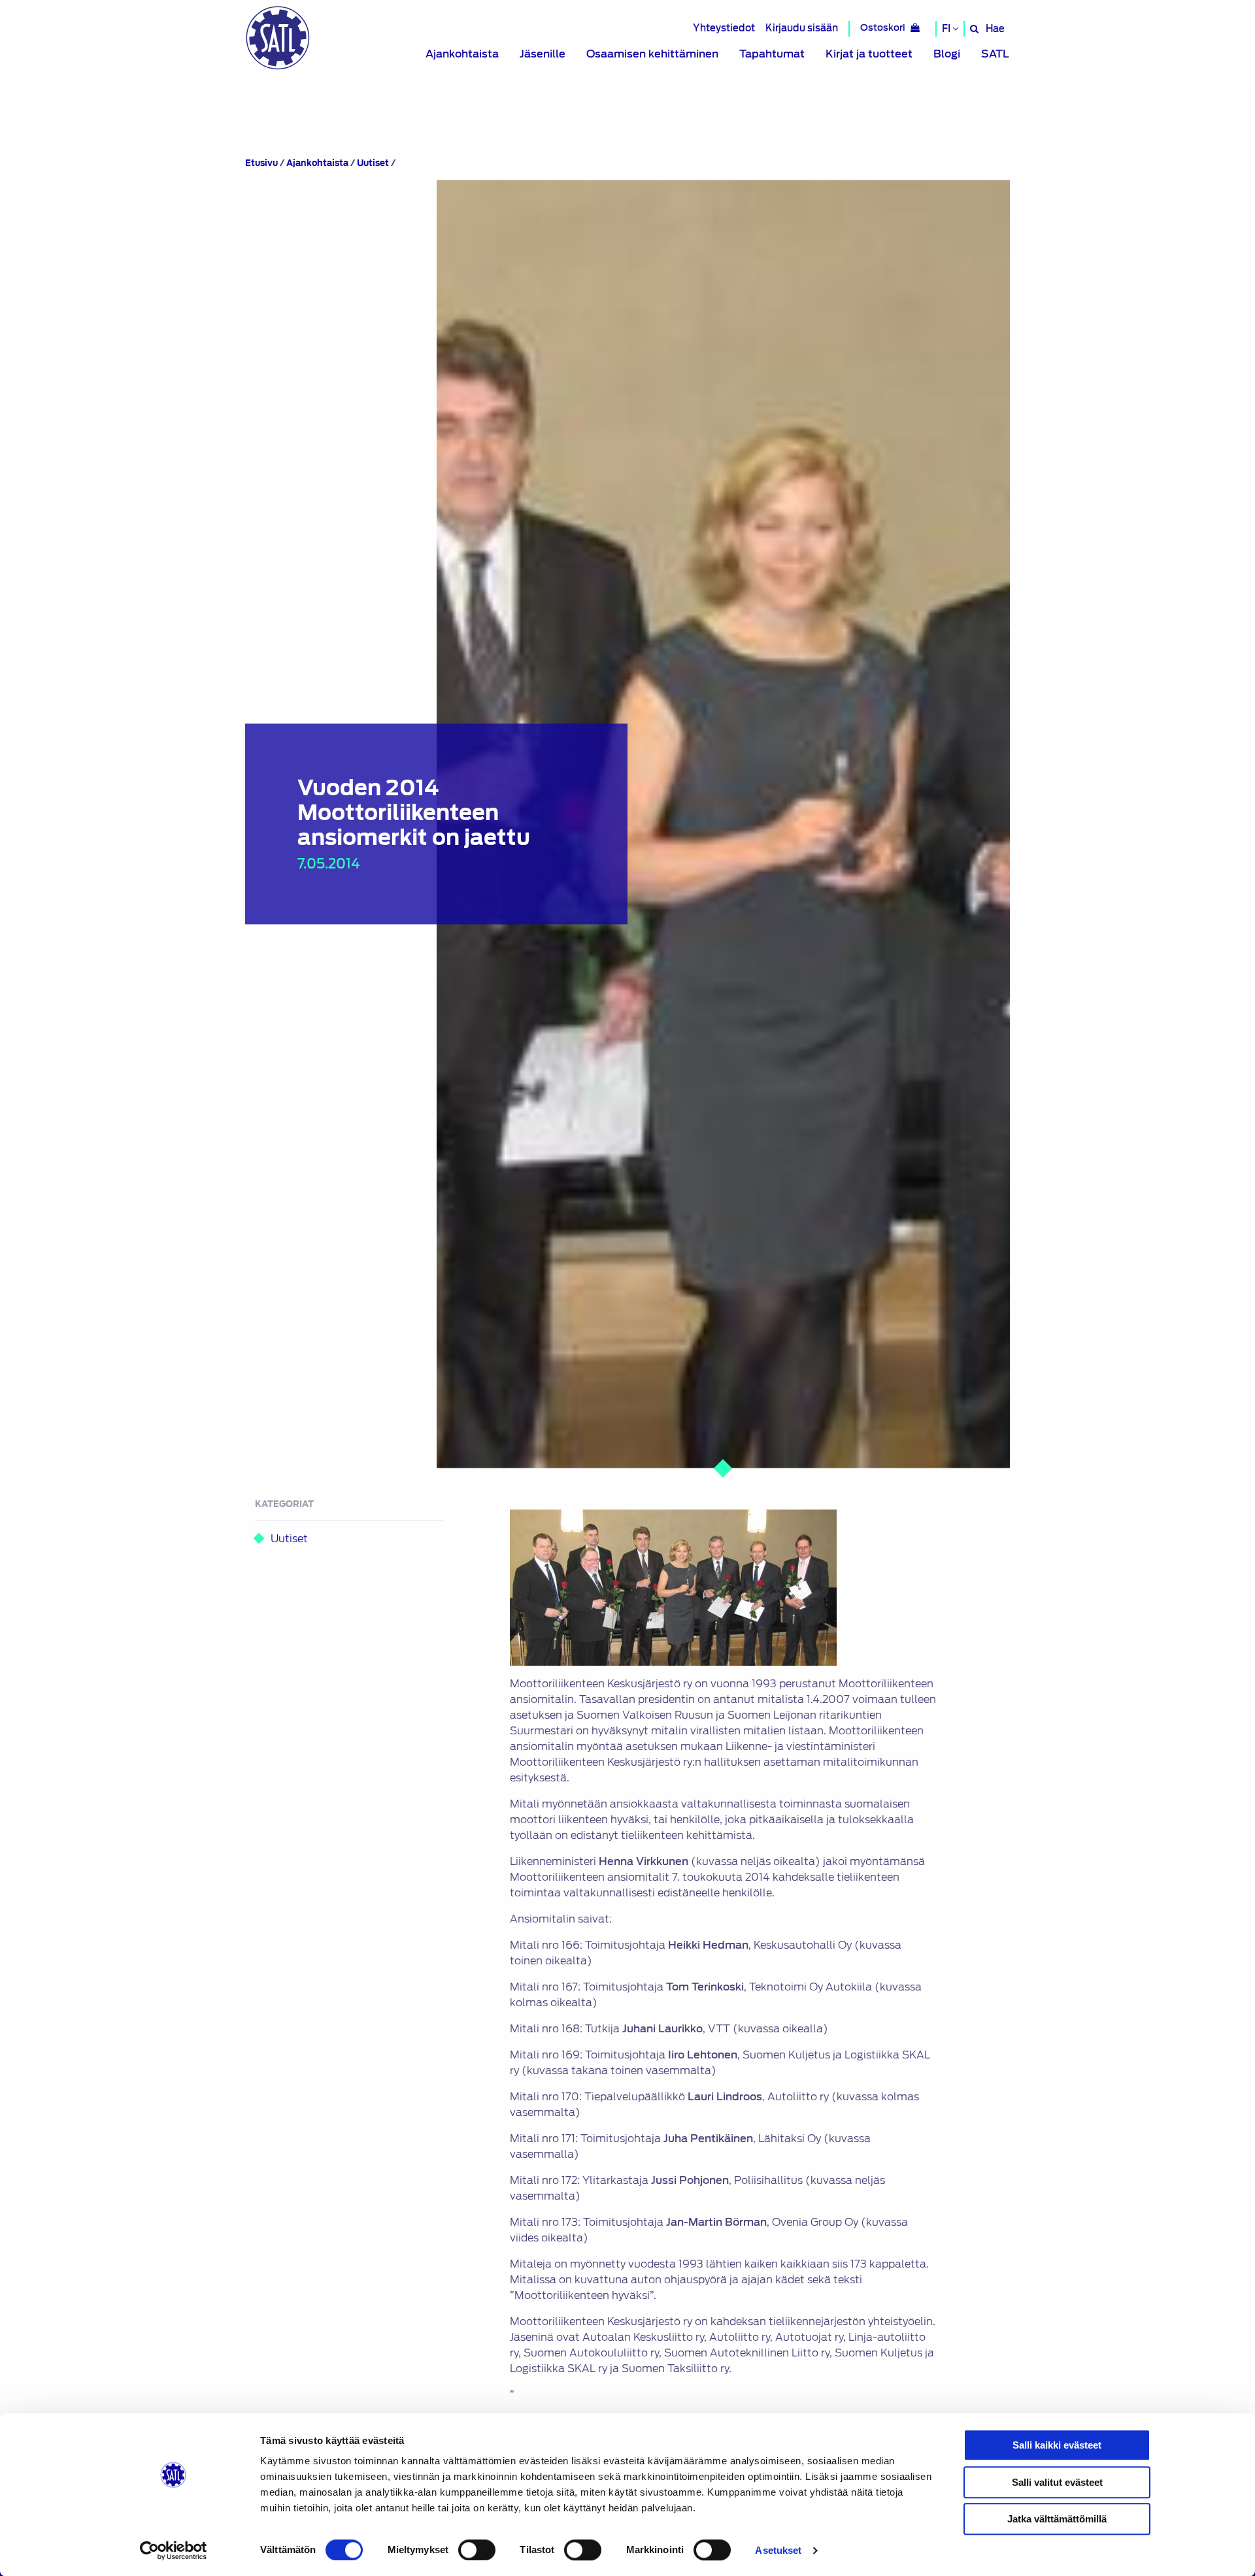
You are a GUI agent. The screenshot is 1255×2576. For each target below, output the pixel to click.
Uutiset (373, 163)
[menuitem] (462, 54)
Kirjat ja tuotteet (869, 54)
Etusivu (261, 163)
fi (947, 29)
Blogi (947, 54)
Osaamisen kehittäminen (652, 54)
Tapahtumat (772, 54)
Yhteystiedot (724, 28)
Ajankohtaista (462, 54)
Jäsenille (543, 54)
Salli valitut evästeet (1057, 2482)
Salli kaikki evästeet (1057, 2445)
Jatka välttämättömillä (1057, 2519)
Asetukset (778, 2550)
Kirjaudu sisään (802, 28)
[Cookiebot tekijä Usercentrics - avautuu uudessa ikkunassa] (174, 2551)
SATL (995, 54)
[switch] (477, 2550)
